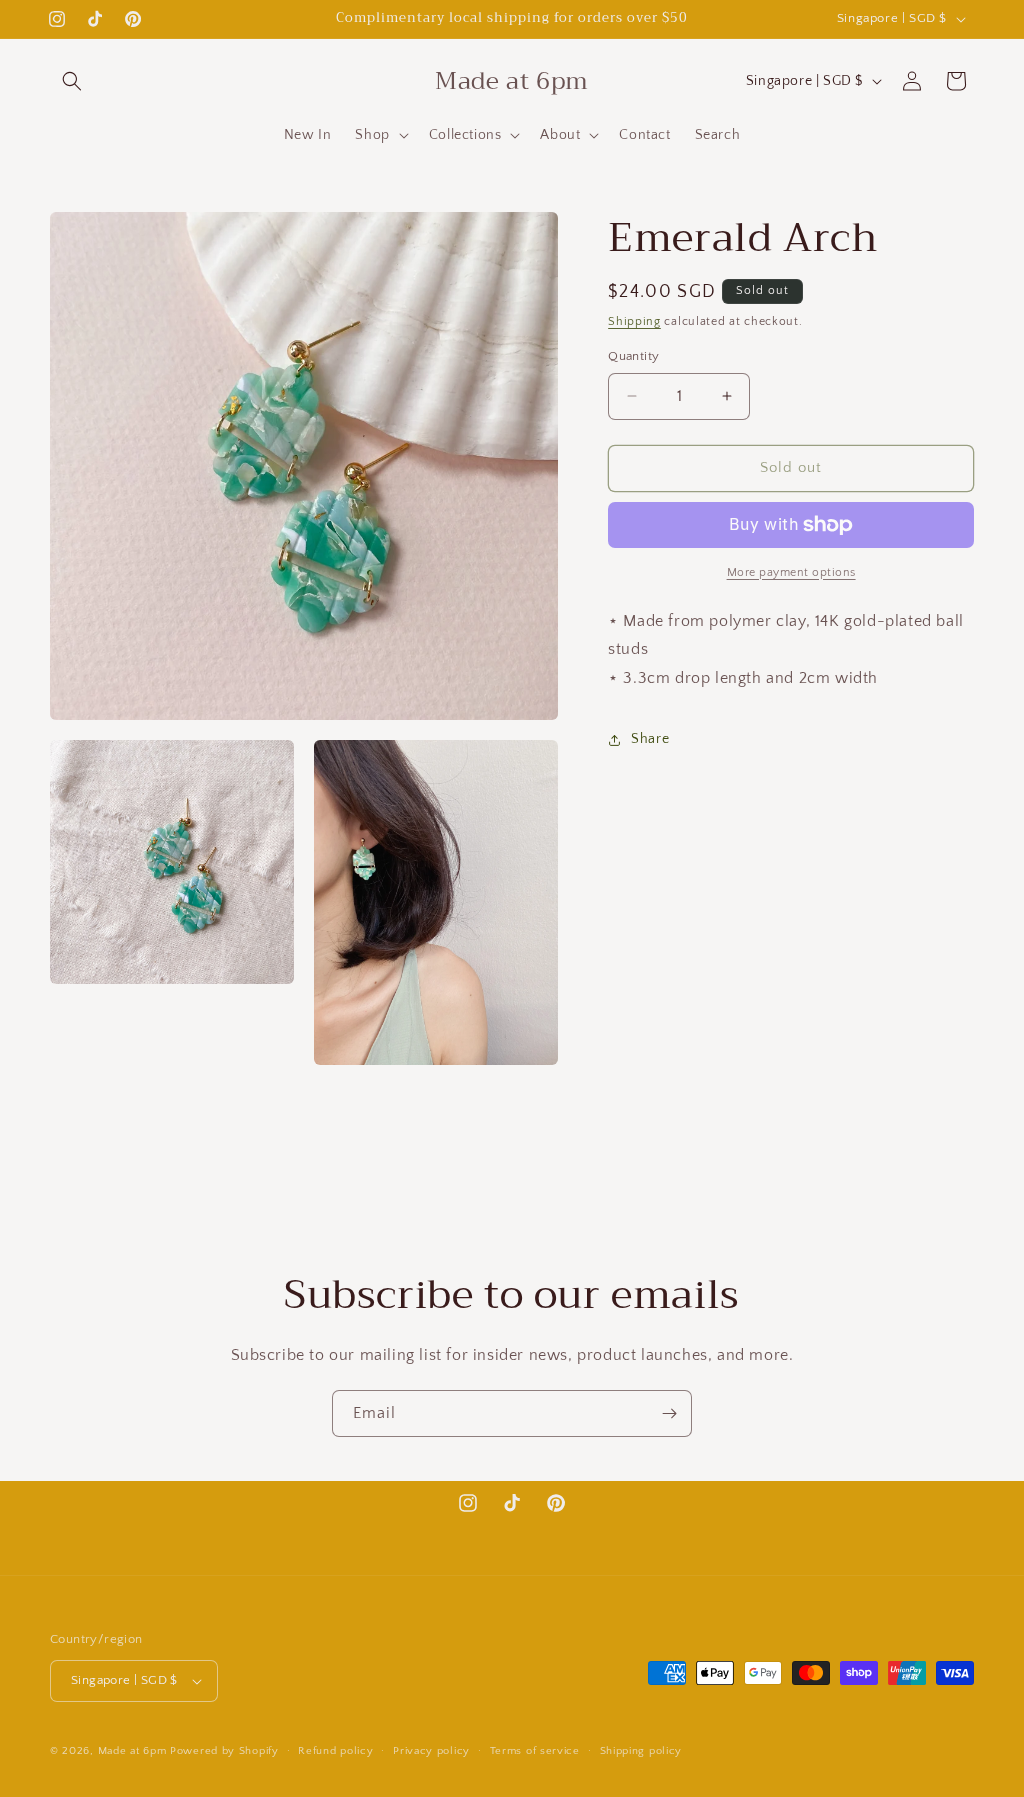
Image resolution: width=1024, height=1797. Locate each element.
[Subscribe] (669, 1413)
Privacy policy (431, 1751)
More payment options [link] (791, 572)
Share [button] (650, 739)
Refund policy (335, 1751)
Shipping (634, 321)
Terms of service (535, 1751)
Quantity (633, 356)
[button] (72, 81)
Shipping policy (641, 1751)
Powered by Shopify (224, 1751)
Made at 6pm (132, 1751)
